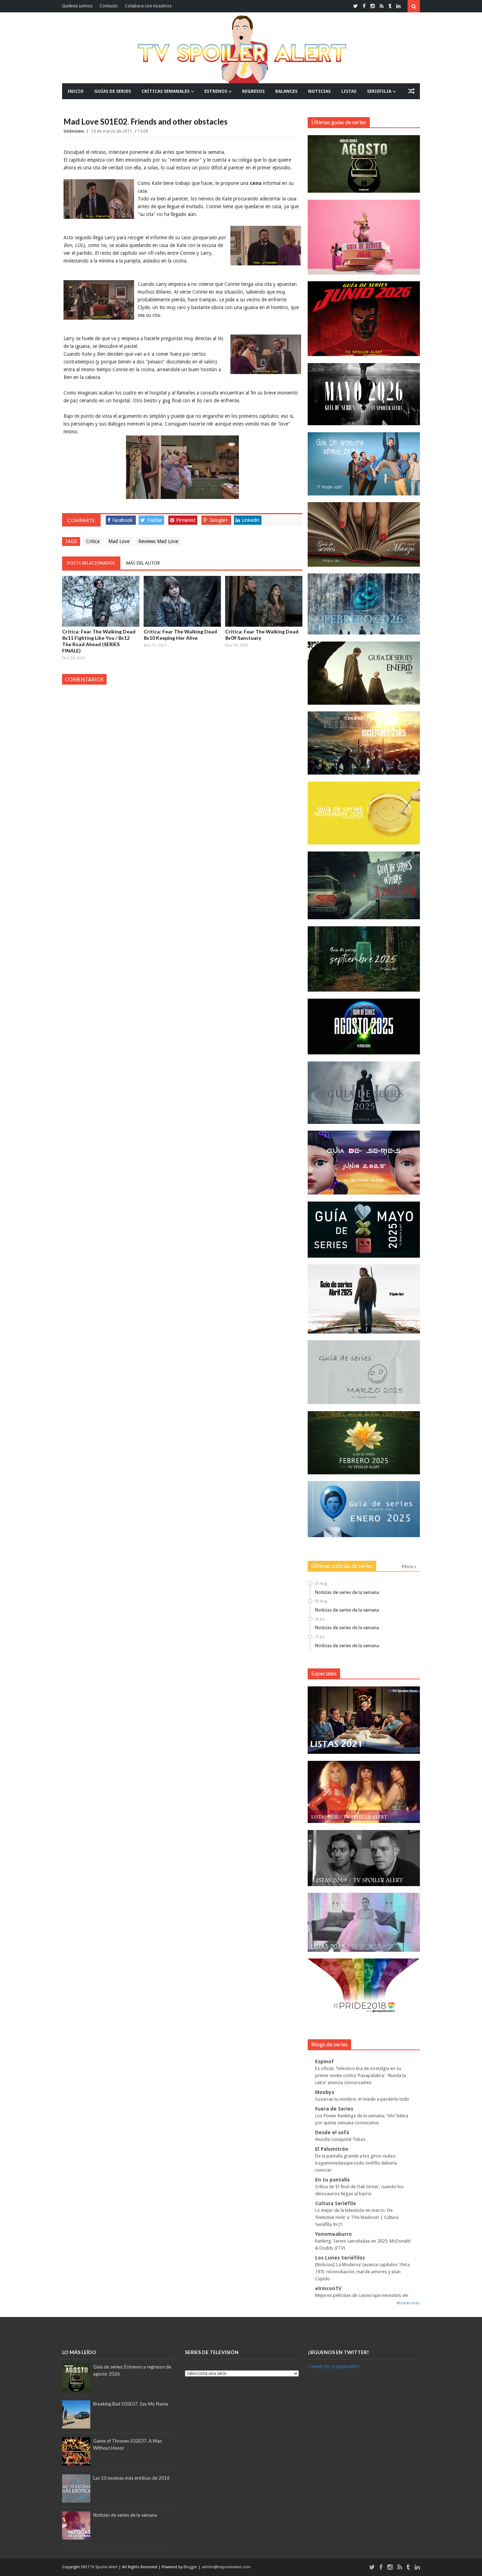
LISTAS (349, 91)
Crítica (93, 541)
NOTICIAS (319, 91)
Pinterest (186, 520)
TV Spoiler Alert (104, 2567)
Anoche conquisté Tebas (340, 2139)
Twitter (155, 520)
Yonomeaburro (333, 2234)
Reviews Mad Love (158, 541)
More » (409, 1566)
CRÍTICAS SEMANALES (165, 91)
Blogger (191, 2567)
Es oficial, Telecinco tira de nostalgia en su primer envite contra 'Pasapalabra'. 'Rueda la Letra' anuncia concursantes (360, 2075)
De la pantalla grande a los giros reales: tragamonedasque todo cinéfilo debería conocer (356, 2163)
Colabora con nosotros (148, 6)
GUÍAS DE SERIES (113, 91)
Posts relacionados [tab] (91, 563)
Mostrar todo (408, 2303)
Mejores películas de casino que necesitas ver (362, 2295)
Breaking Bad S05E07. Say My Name (131, 2404)
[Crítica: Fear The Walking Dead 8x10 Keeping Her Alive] (182, 601)
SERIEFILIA (379, 91)
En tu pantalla (332, 2180)
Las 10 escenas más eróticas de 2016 (131, 2478)
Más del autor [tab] (143, 563)
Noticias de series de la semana (347, 1592)
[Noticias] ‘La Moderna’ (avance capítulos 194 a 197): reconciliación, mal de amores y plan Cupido (362, 2272)
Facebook (122, 520)
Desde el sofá (332, 2132)
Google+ (219, 520)
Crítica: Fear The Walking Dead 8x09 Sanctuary (262, 635)
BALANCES (286, 91)
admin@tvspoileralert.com (226, 2567)
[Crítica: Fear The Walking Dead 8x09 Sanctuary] (264, 601)
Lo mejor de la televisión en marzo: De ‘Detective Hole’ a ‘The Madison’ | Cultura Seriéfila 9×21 (357, 2217)
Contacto (109, 6)
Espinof (324, 2062)
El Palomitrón (332, 2149)
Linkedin (251, 520)
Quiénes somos (77, 6)
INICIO (76, 91)
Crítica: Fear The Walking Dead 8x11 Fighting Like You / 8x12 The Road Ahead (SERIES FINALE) (99, 641)
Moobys (325, 2092)
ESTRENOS (216, 91)
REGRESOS (253, 91)
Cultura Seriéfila (335, 2203)
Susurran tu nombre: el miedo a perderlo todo (362, 2099)
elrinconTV (328, 2288)
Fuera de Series (334, 2109)
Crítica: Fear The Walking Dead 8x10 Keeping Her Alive (180, 635)
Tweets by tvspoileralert (333, 2366)
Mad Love (119, 541)
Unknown (74, 131)
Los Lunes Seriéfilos (340, 2258)
